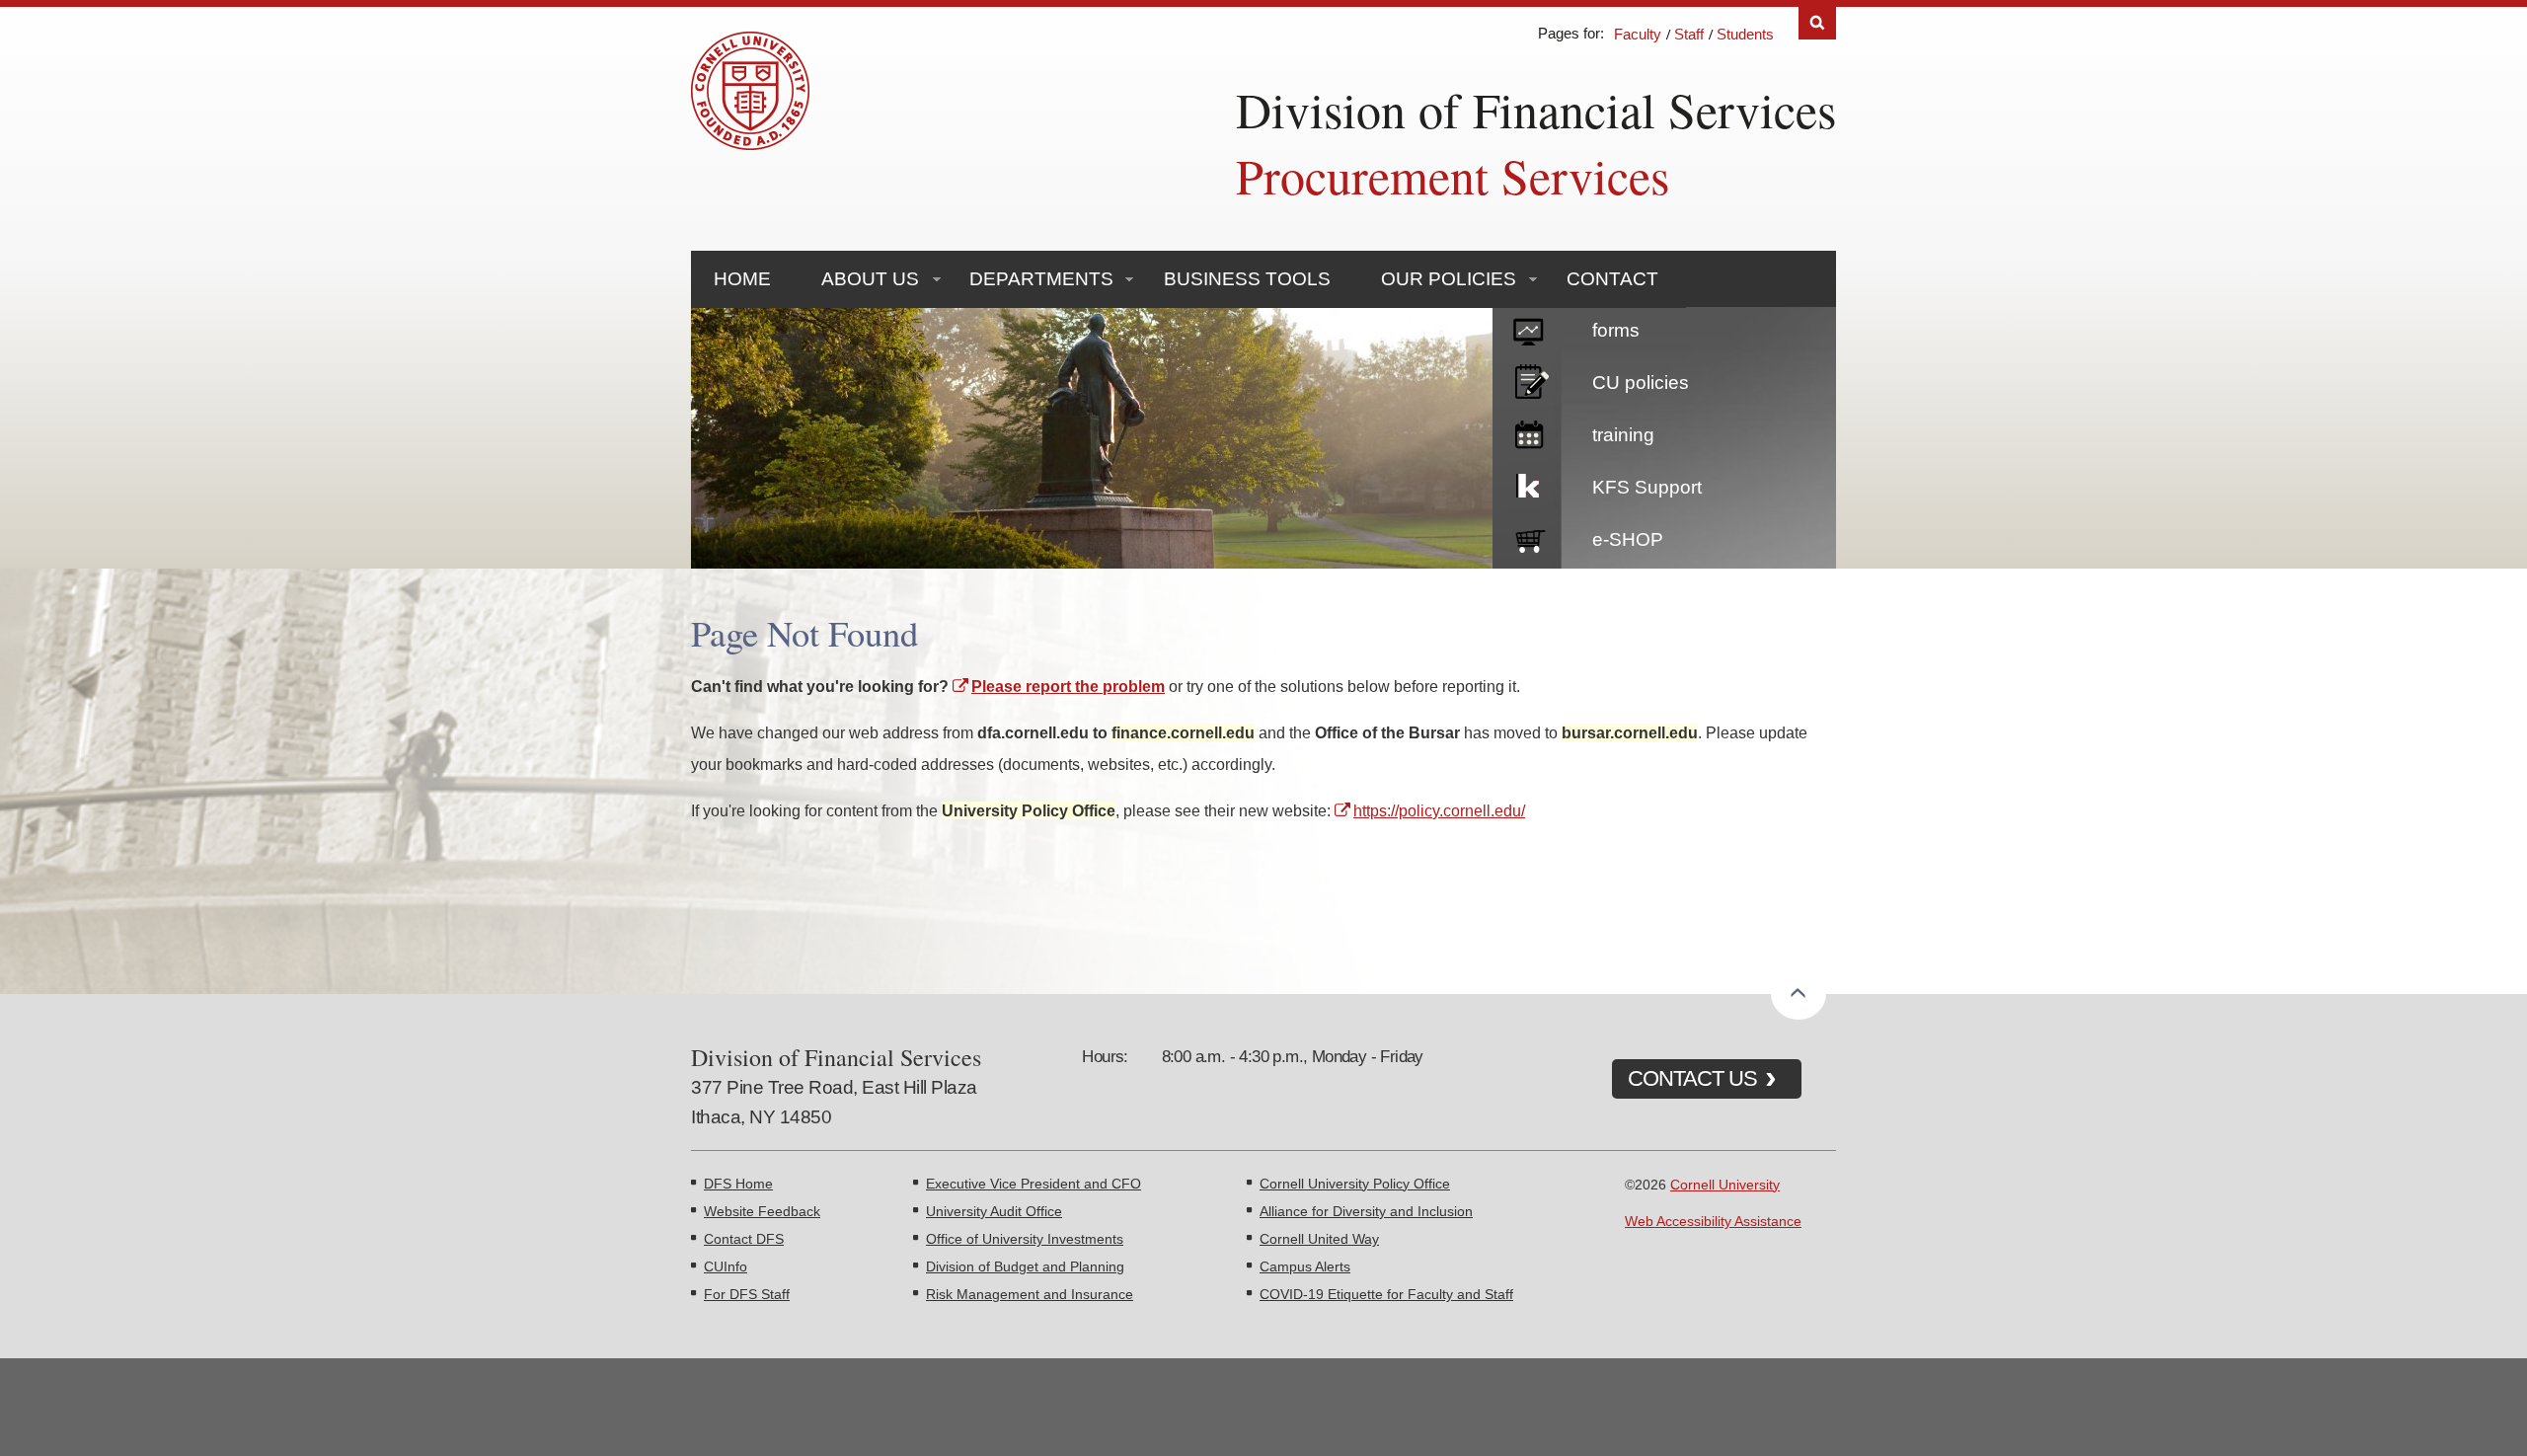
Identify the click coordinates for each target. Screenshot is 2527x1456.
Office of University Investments (1025, 1239)
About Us (870, 279)
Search (1817, 23)
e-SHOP (1628, 539)
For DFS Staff (747, 1294)
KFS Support (1647, 487)
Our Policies (1449, 279)
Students (1745, 34)
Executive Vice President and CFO (1034, 1184)
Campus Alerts (1305, 1266)
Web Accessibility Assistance (1713, 1221)
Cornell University (1725, 1185)
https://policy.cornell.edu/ (1439, 810)
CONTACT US (1692, 1078)
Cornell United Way (1319, 1239)
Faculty (1638, 34)
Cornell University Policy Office (1355, 1184)
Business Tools (1247, 279)
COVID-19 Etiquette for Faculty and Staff (1386, 1294)
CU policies (1641, 383)
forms (1616, 330)
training (1623, 435)
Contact (1612, 279)
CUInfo (726, 1266)
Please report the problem (1068, 686)
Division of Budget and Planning (1025, 1266)
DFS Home (738, 1184)
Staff (1689, 34)
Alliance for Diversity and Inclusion (1366, 1211)
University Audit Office (994, 1211)
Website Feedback (762, 1211)
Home (742, 279)
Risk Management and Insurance (1030, 1294)
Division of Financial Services (1536, 109)
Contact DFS (744, 1239)
